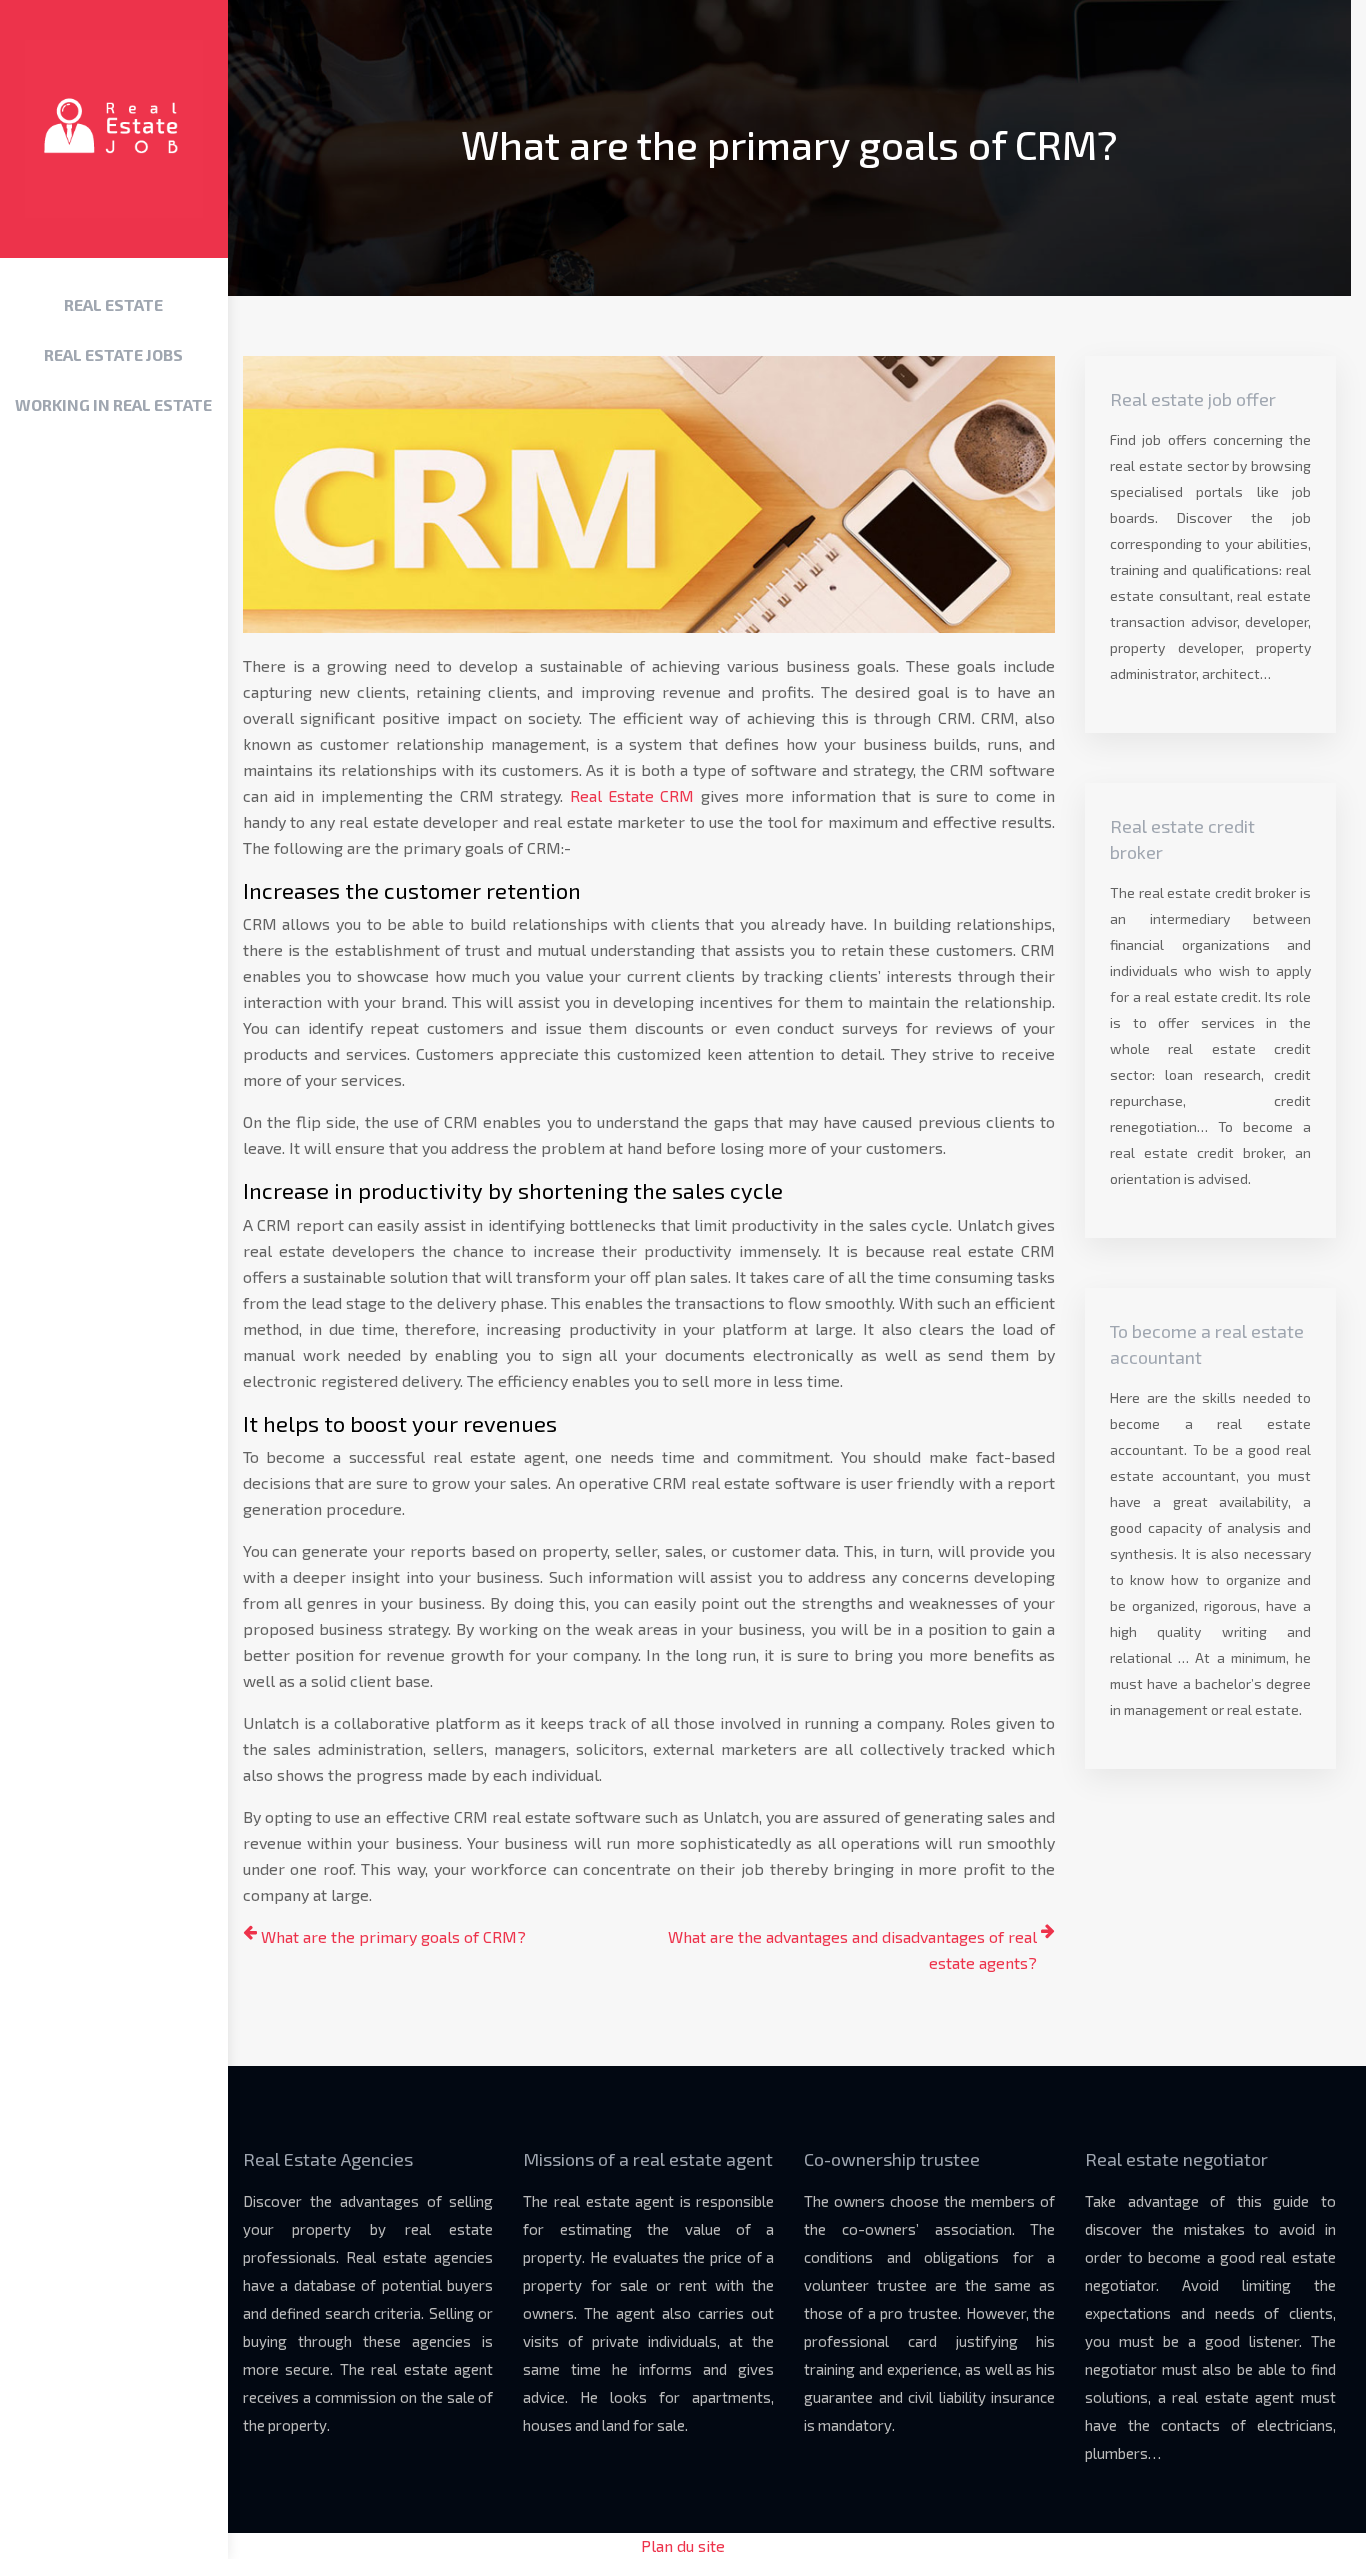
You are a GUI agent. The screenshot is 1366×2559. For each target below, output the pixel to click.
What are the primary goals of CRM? (393, 1936)
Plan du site (683, 2545)
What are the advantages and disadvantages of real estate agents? (852, 1949)
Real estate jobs (113, 354)
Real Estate (113, 304)
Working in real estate (113, 404)
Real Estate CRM (632, 795)
